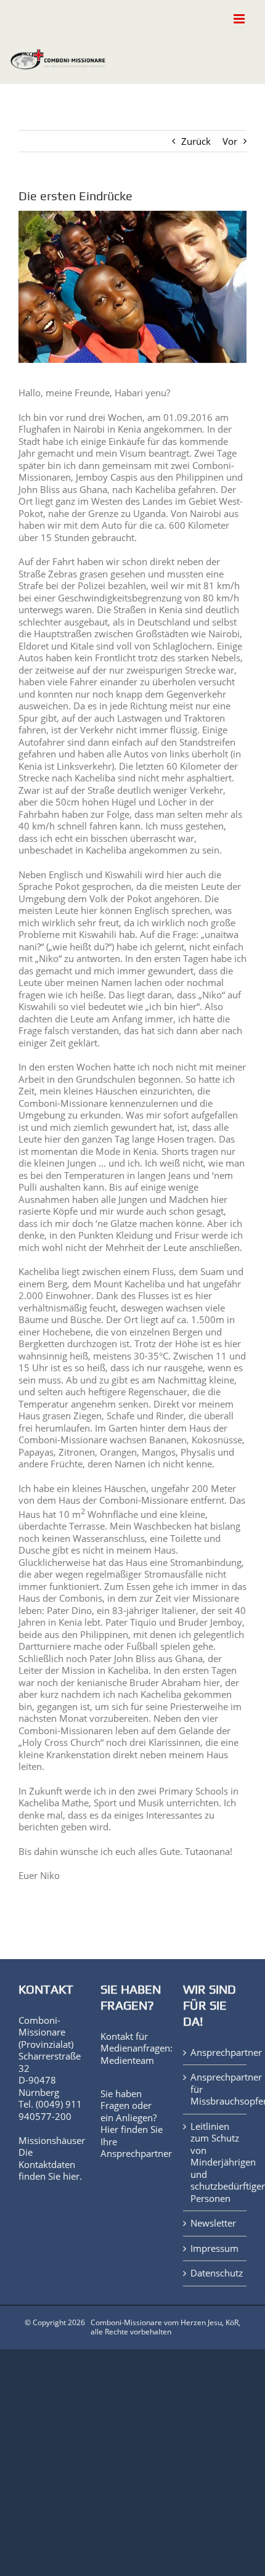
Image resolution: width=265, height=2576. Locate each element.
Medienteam (127, 2060)
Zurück (196, 141)
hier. (72, 2176)
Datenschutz (215, 2273)
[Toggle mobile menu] (240, 19)
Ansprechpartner (136, 2153)
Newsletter (213, 2223)
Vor (230, 141)
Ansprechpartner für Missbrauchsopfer (215, 2089)
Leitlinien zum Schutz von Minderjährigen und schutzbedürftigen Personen (215, 2162)
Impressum (214, 2248)
